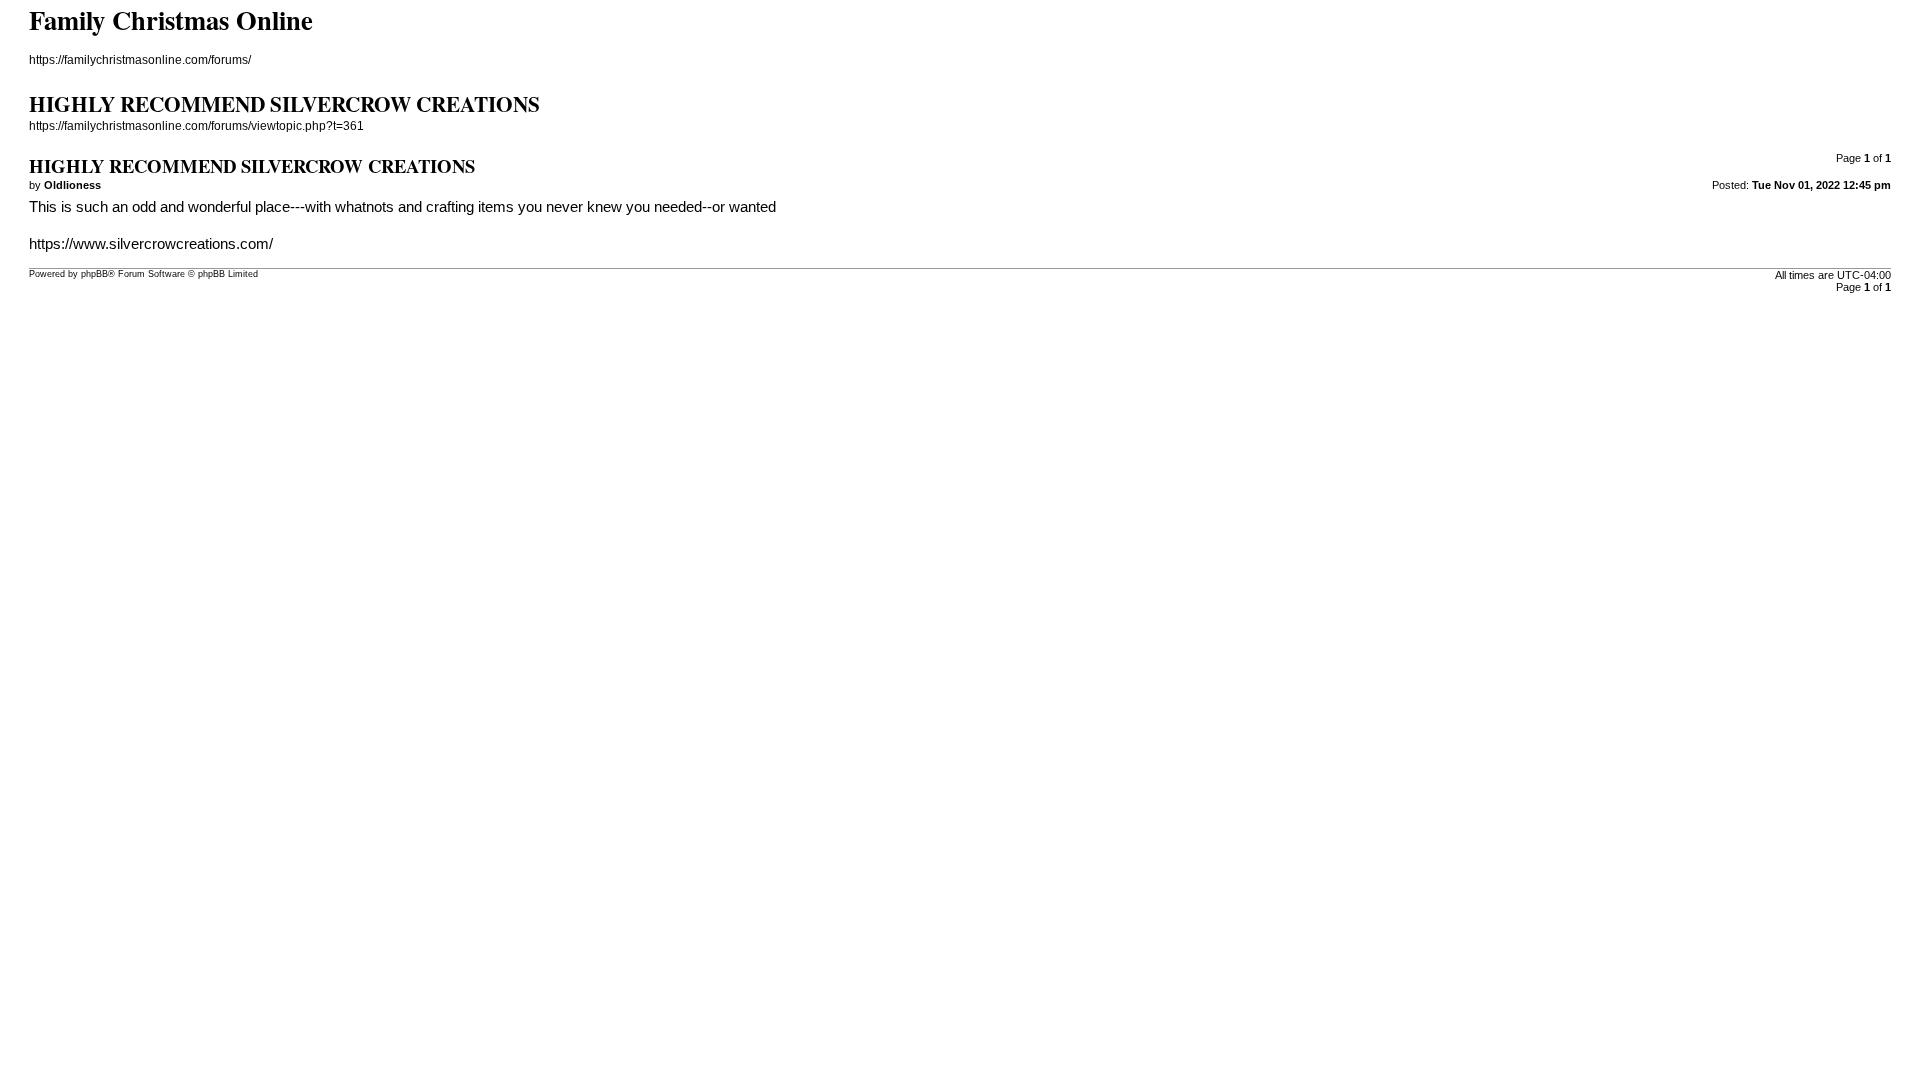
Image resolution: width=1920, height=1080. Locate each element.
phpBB (94, 274)
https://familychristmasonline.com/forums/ (140, 60)
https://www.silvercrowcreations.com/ (151, 244)
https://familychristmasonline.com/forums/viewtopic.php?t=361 (196, 126)
